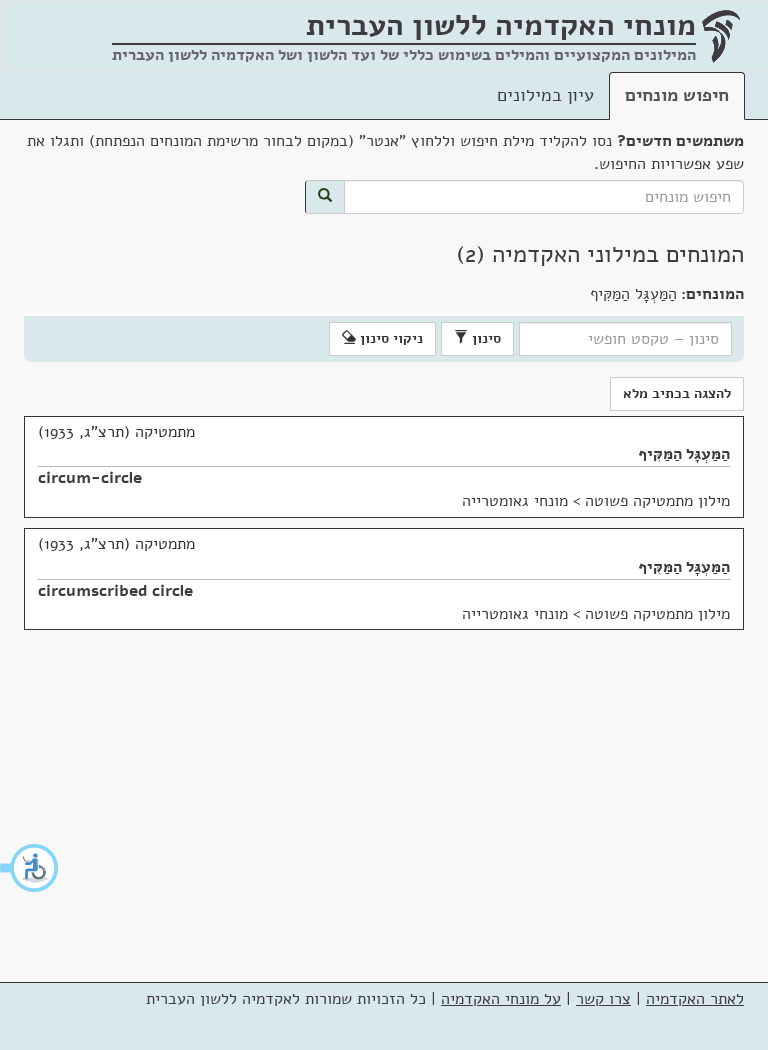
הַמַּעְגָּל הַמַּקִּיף (684, 454)
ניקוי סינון (389, 338)
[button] (30, 868)
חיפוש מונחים (677, 95)
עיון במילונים (545, 95)
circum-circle (90, 478)
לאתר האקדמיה (695, 999)
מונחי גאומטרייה (515, 501)
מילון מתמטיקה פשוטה (657, 501)
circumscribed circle (115, 591)
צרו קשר (603, 999)
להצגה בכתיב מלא (677, 393)
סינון (484, 338)
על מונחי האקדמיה (501, 999)
